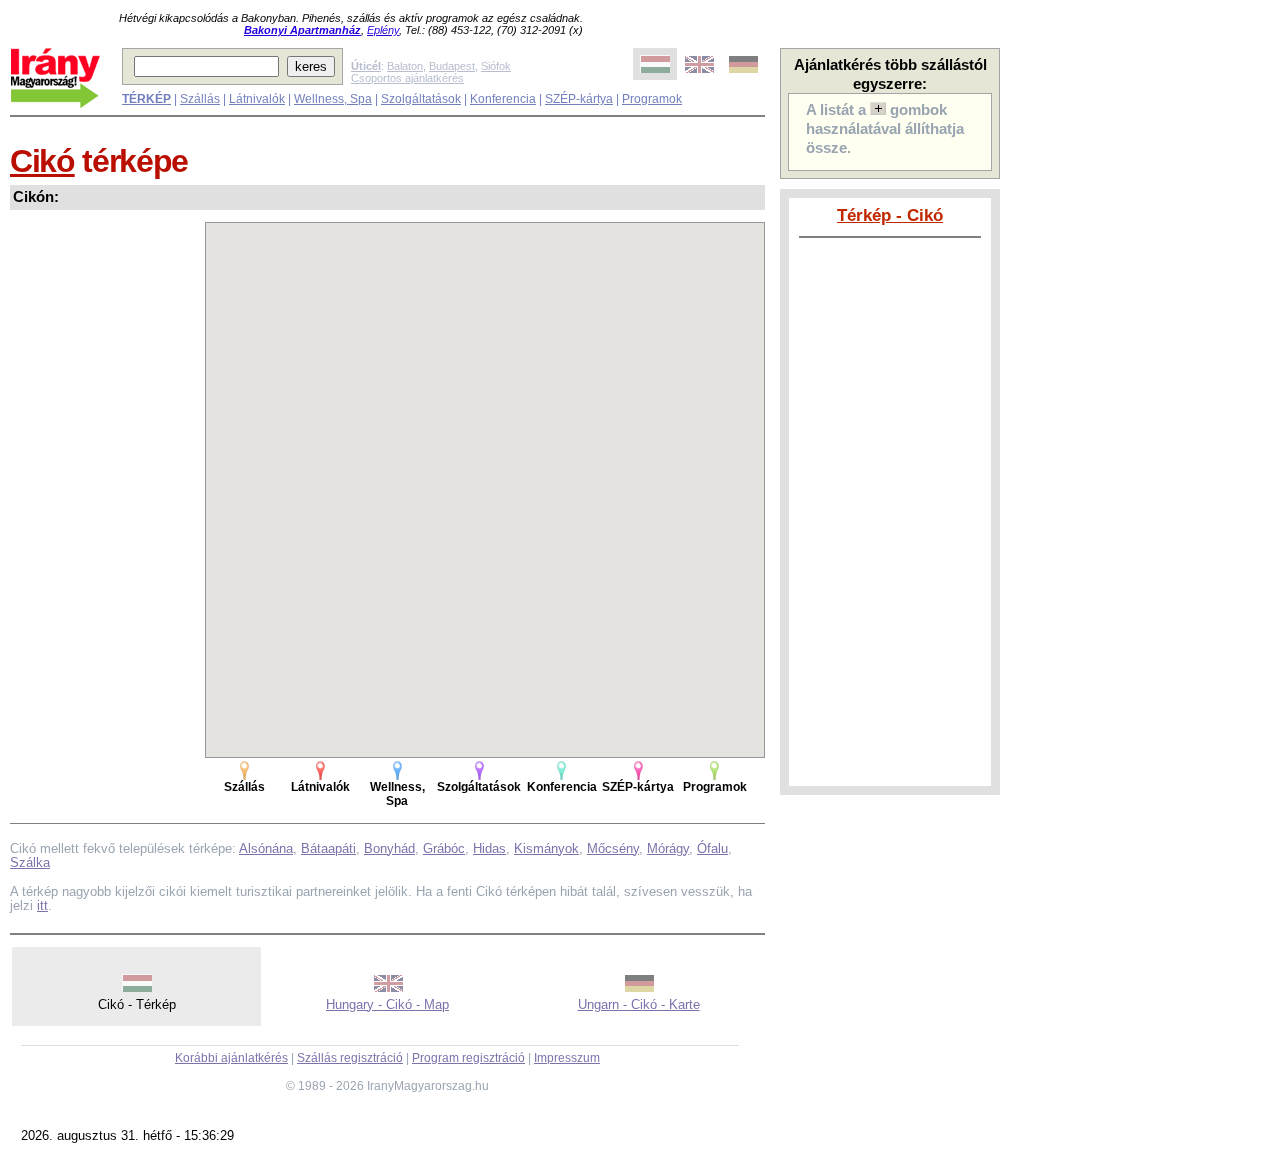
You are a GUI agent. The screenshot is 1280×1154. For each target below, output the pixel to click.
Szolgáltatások (421, 99)
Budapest (452, 66)
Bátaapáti (328, 848)
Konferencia (503, 99)
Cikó (42, 161)
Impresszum (567, 1058)
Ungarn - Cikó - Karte (639, 1004)
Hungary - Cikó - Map (387, 1004)
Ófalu (712, 848)
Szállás (200, 99)
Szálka (30, 862)
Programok (652, 99)
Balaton (405, 66)
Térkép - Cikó (890, 215)
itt (42, 905)
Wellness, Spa (333, 99)
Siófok (496, 66)
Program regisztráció (468, 1058)
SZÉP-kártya (579, 99)
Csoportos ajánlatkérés (407, 78)
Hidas (489, 848)
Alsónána (266, 848)
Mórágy (668, 848)
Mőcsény (613, 848)
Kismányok (546, 848)
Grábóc (444, 848)
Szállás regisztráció (350, 1058)
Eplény (383, 30)
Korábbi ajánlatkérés (231, 1058)
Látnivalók (257, 99)
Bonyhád (389, 848)
